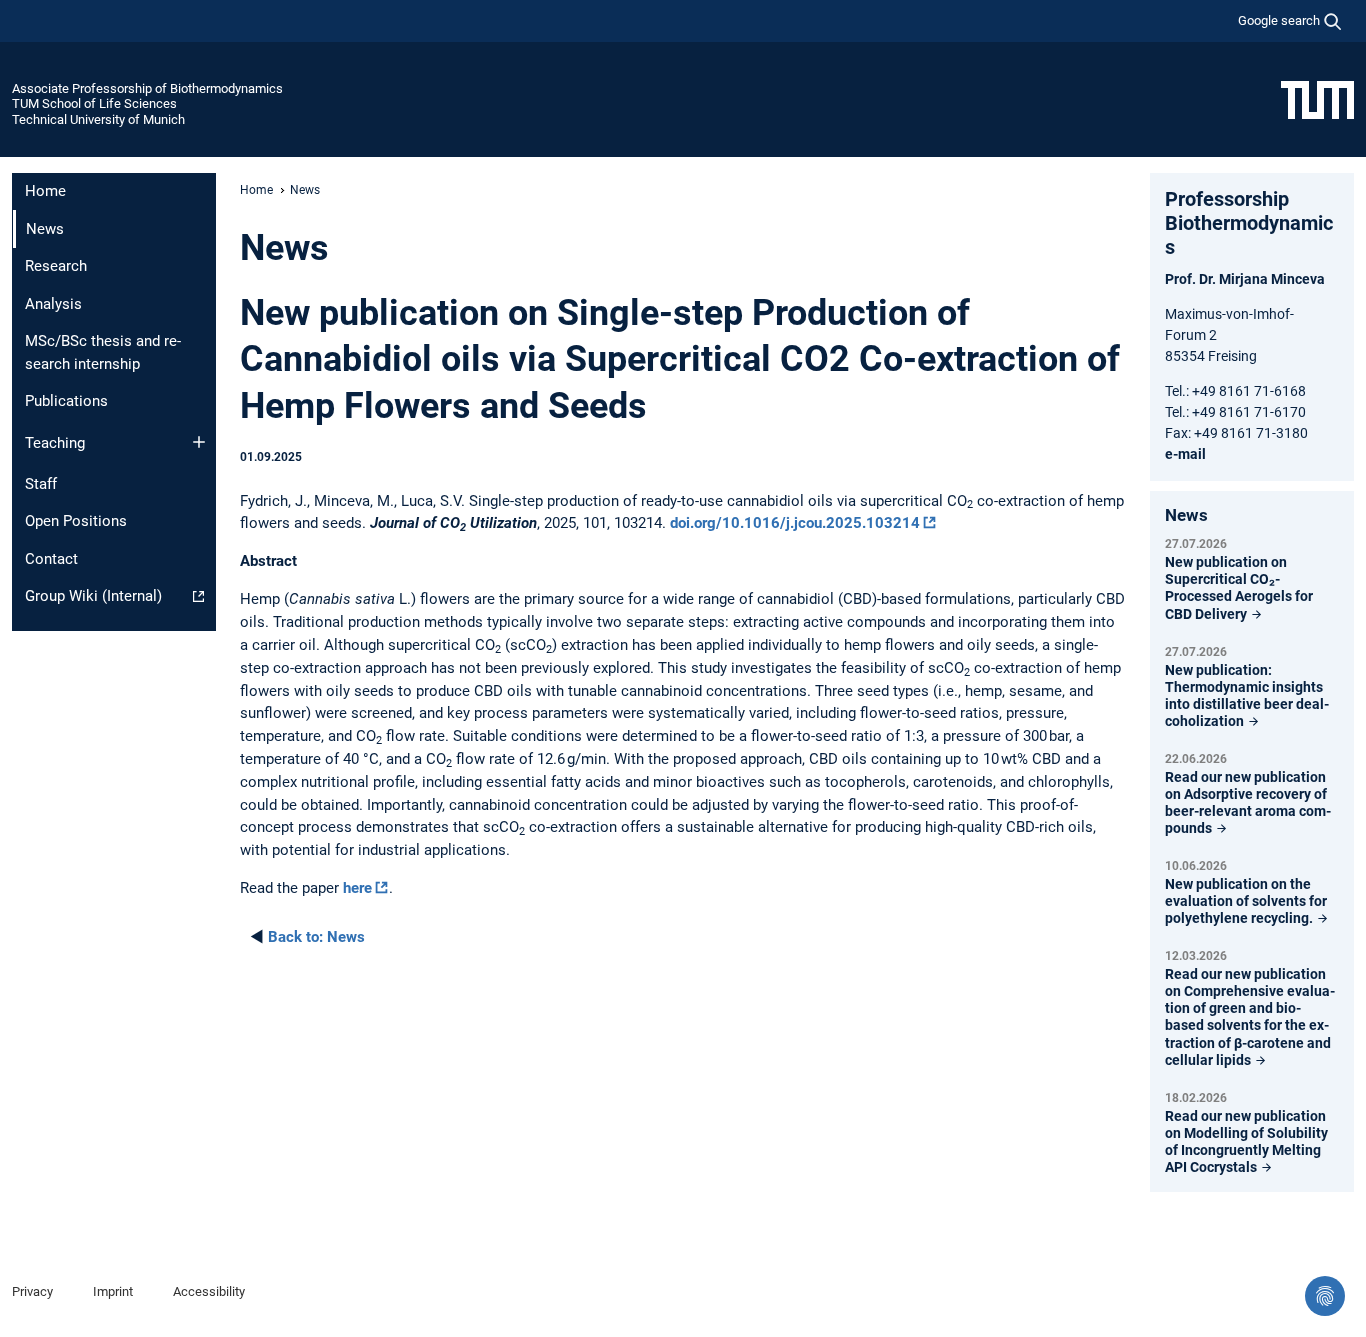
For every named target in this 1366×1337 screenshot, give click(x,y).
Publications (66, 401)
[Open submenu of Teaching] (199, 442)
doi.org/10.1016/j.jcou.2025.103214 (795, 523)
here (357, 888)
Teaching (55, 443)
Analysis (53, 304)
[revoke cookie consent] (1325, 1296)
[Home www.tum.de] (1317, 99)
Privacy (32, 1291)
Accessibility (209, 1291)
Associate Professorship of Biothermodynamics (147, 88)
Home (45, 191)
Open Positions (76, 521)
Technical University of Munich (98, 119)
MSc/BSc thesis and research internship (103, 352)
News (316, 937)
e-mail (1185, 454)
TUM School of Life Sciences (94, 103)
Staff (41, 484)
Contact (51, 559)
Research (56, 266)
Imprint (113, 1291)
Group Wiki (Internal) (93, 596)
